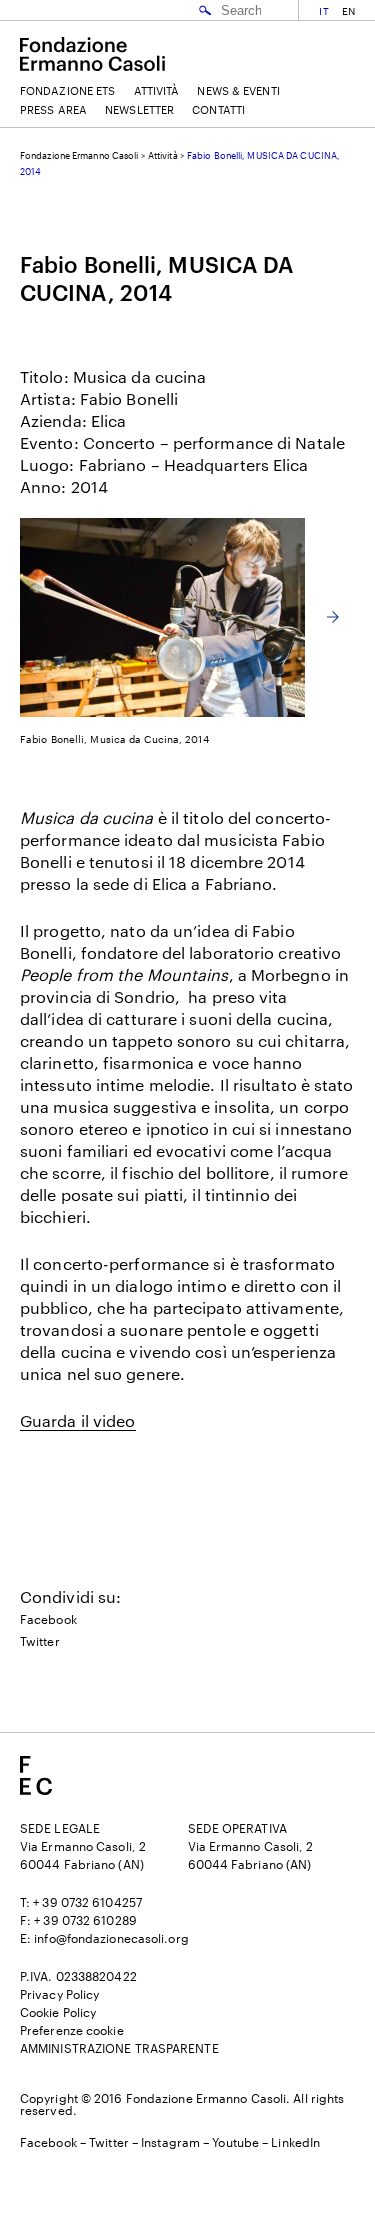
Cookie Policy (58, 2012)
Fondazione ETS (67, 90)
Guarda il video (78, 1420)
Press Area (53, 109)
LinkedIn (295, 2142)
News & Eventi (238, 90)
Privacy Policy (59, 1994)
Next (333, 617)
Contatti (218, 109)
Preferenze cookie (72, 2030)
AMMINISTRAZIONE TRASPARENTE (119, 2048)
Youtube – (241, 2142)
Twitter (40, 1641)
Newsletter (139, 109)
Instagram (170, 2142)
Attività (157, 90)
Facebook (48, 1619)
